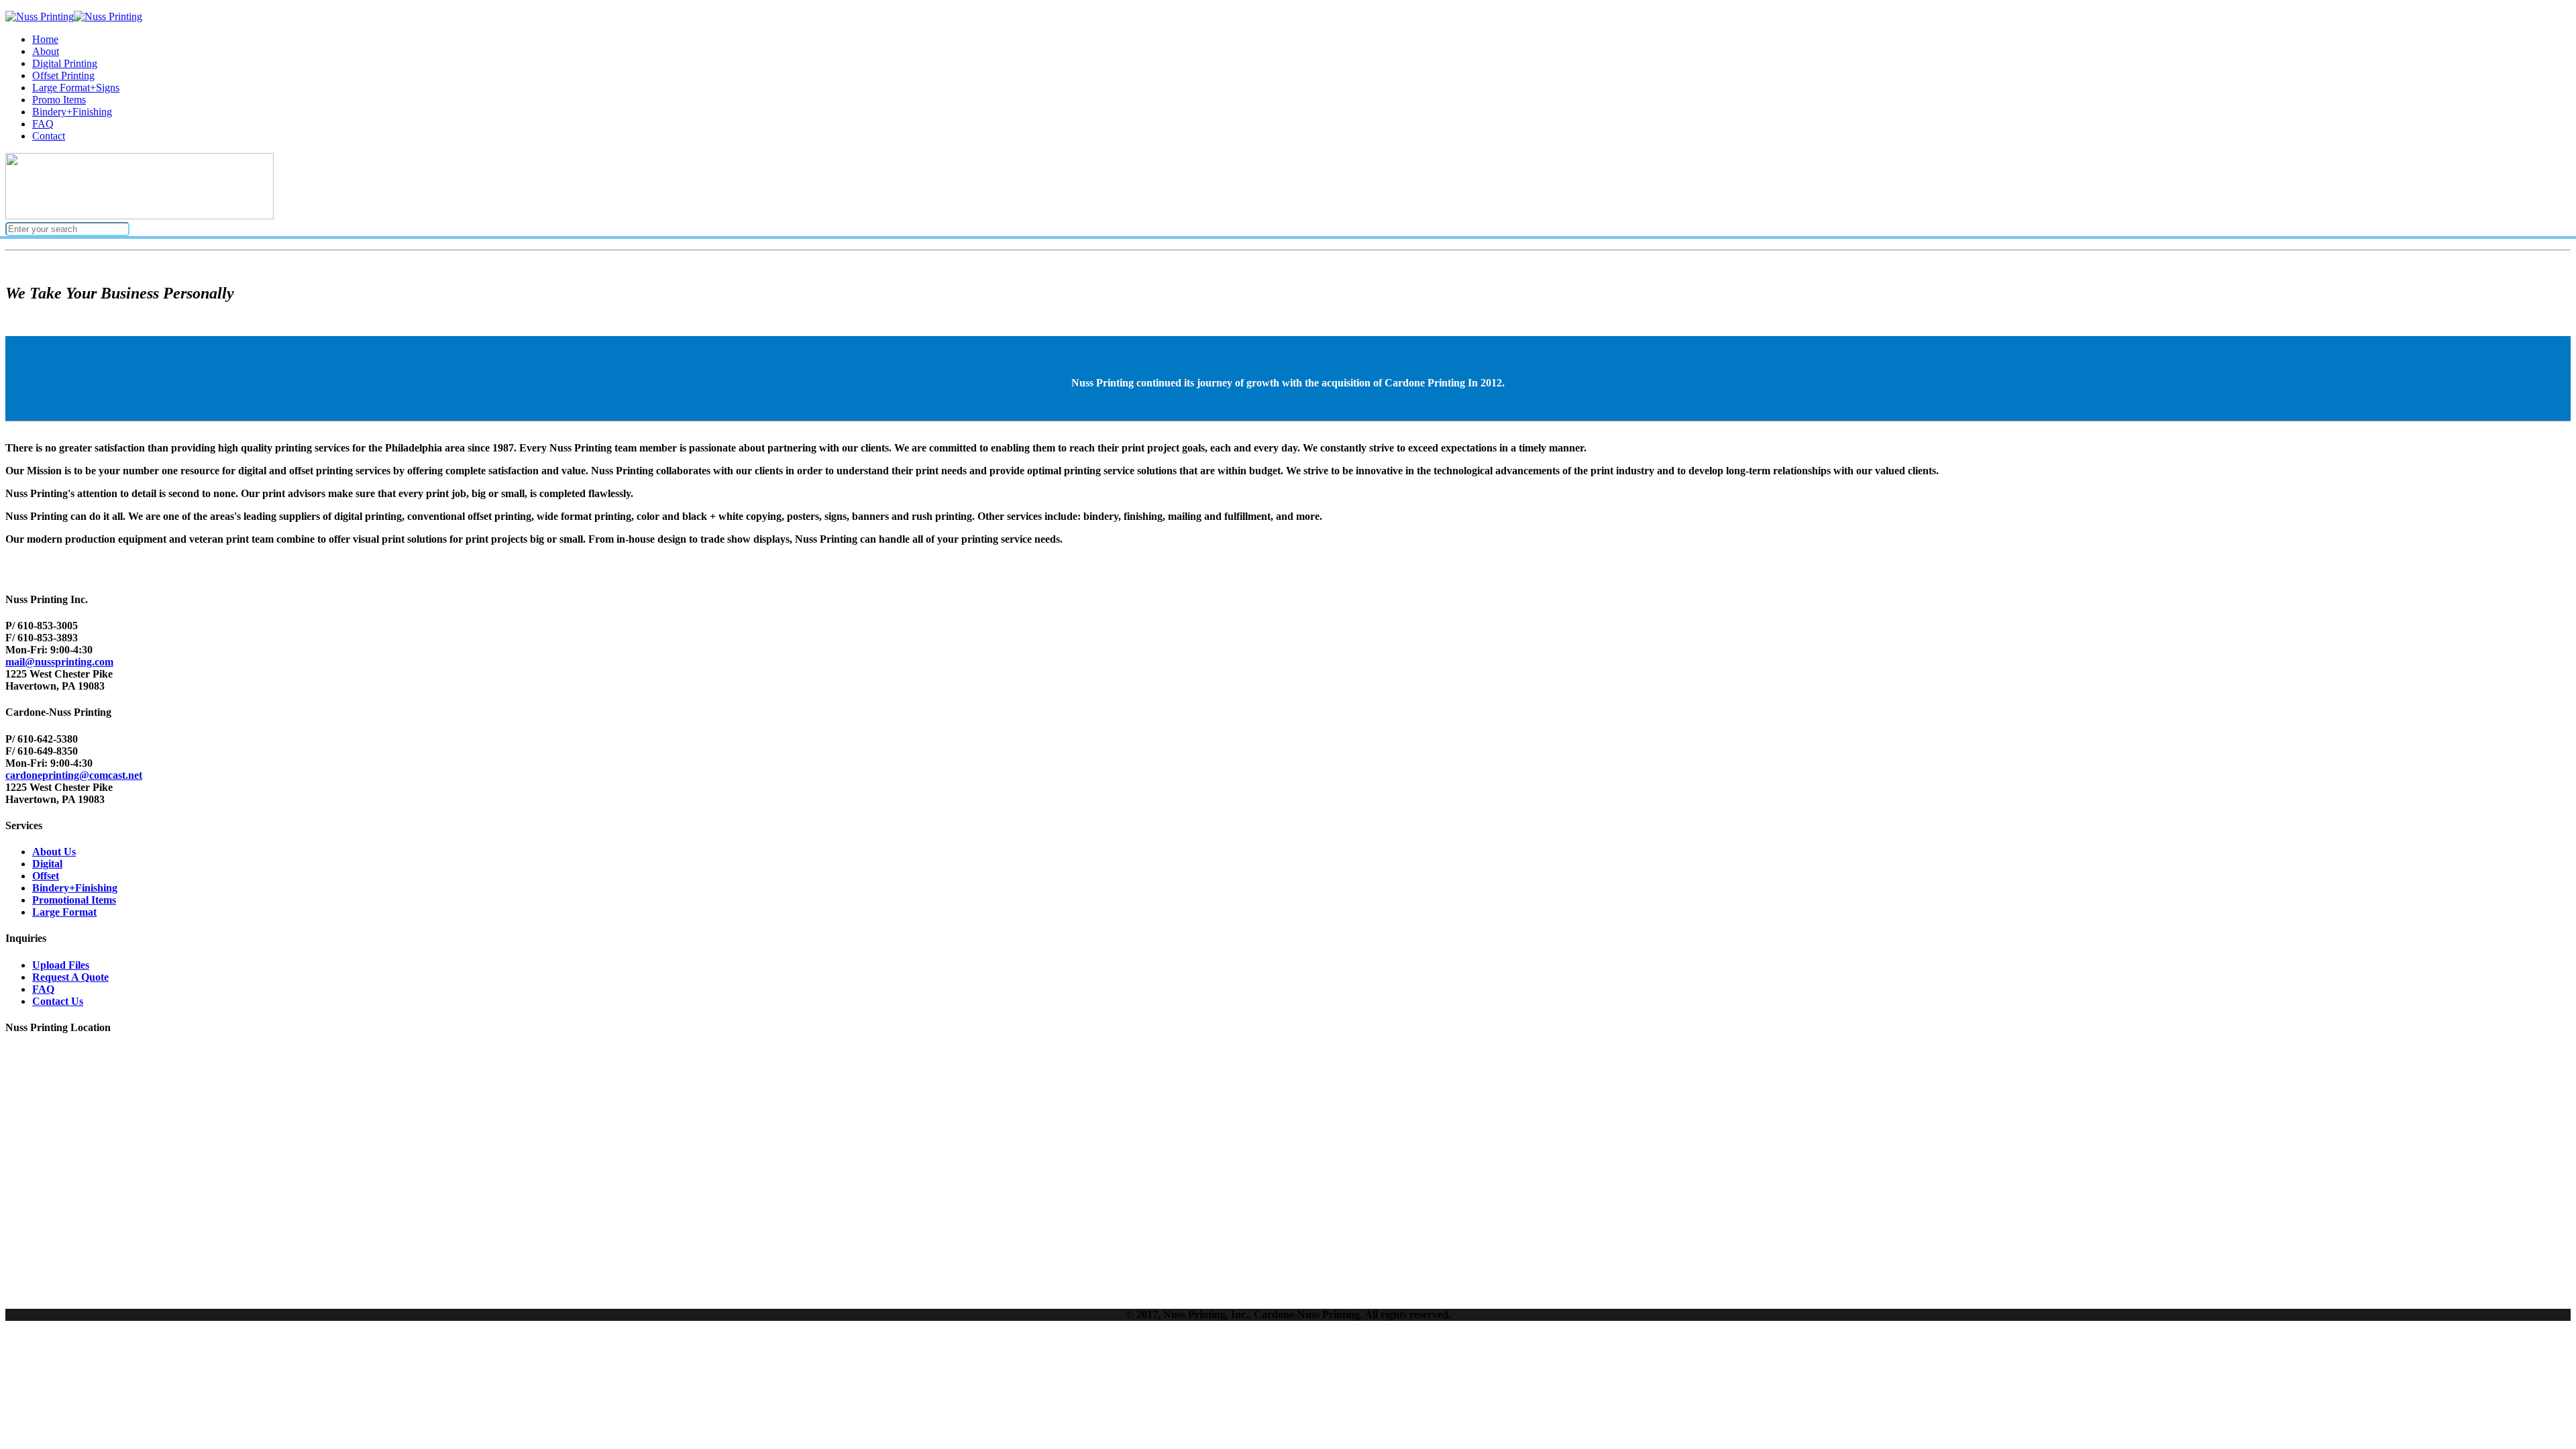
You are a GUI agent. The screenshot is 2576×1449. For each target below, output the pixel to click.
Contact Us (58, 1001)
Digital (47, 864)
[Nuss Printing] (74, 16)
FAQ (43, 989)
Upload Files (61, 965)
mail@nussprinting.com (59, 662)
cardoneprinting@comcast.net (74, 775)
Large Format (64, 912)
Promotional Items (74, 900)
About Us (54, 852)
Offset (46, 876)
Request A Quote (70, 977)
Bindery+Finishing (75, 888)
